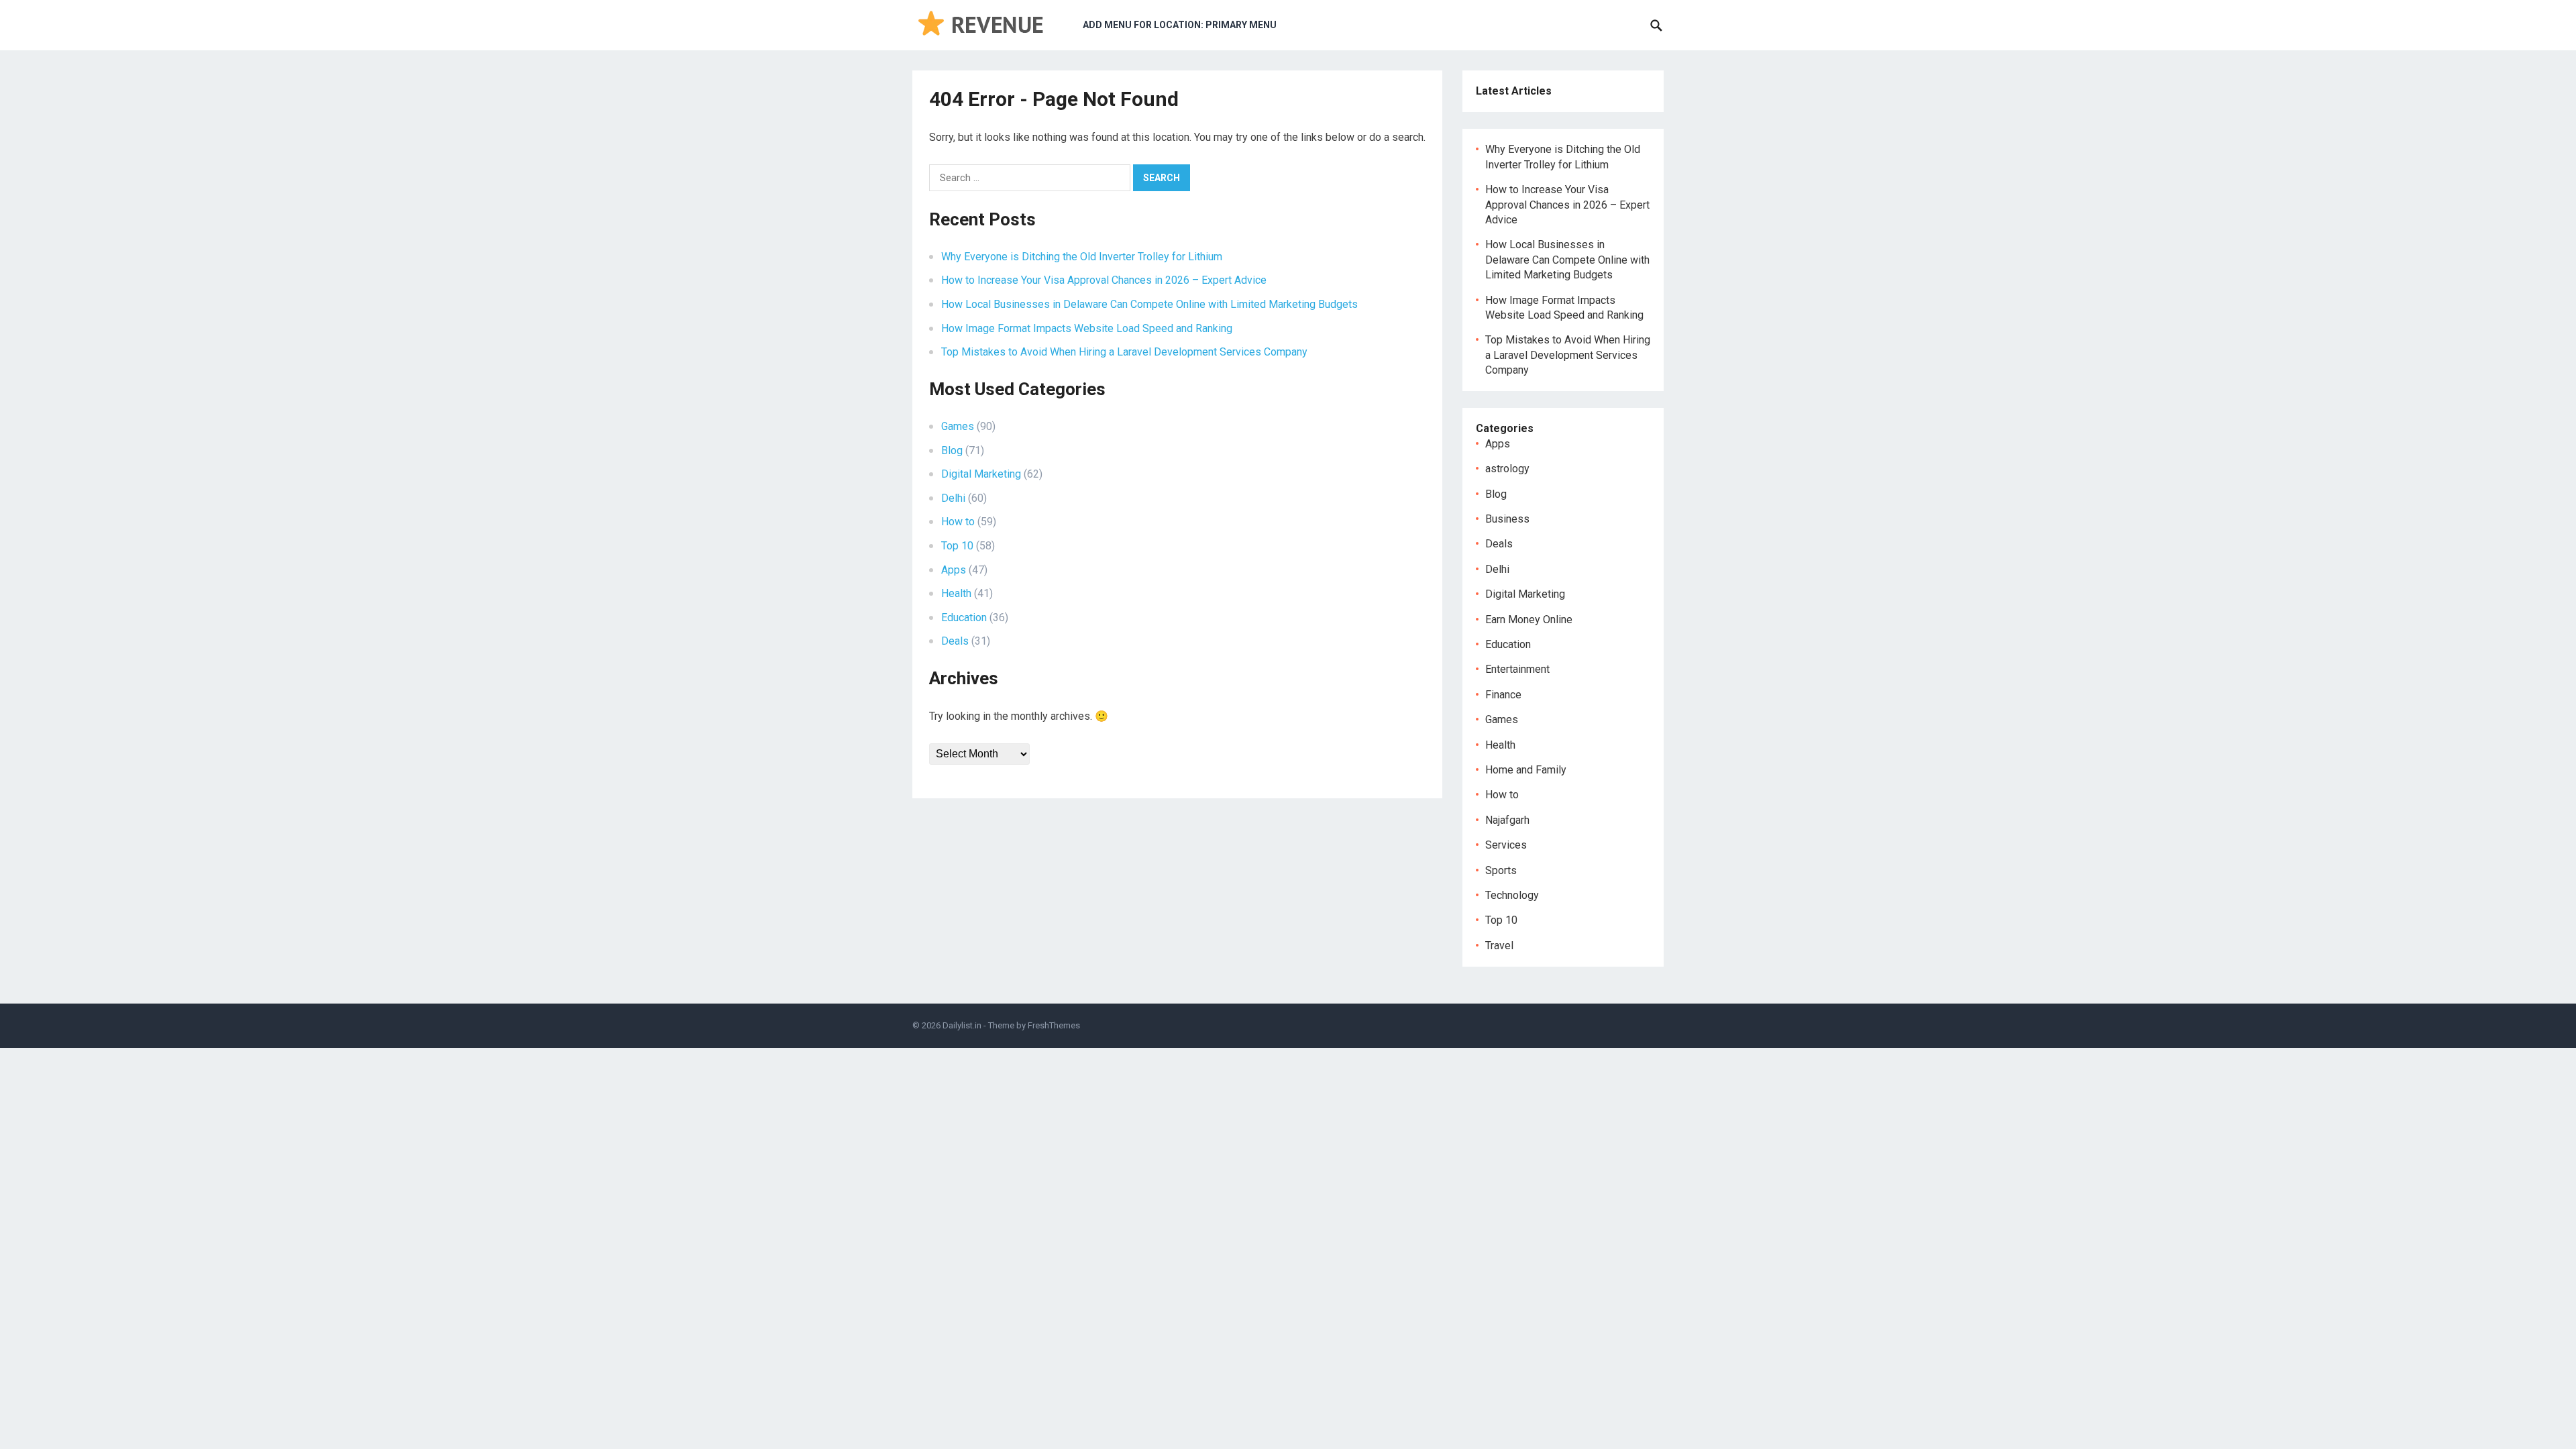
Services (1506, 845)
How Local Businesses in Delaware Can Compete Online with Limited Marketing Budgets (1149, 304)
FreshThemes (1054, 1025)
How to (958, 522)
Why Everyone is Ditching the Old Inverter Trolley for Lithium (1082, 257)
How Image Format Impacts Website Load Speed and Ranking (1087, 328)
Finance (1503, 695)
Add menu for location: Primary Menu (1180, 25)
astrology (1507, 469)
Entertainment (1517, 669)
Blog (952, 450)
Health (956, 593)
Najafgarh (1507, 820)
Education (964, 618)
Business (1507, 519)
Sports (1501, 870)
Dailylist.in (962, 1025)
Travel (1499, 946)
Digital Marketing (981, 474)
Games (958, 426)
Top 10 (957, 546)
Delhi (953, 498)
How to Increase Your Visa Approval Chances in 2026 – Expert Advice (1104, 280)
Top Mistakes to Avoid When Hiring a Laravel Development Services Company (1124, 352)
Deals (955, 641)
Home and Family (1526, 770)
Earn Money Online (1529, 620)
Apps (954, 570)
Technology (1512, 895)
